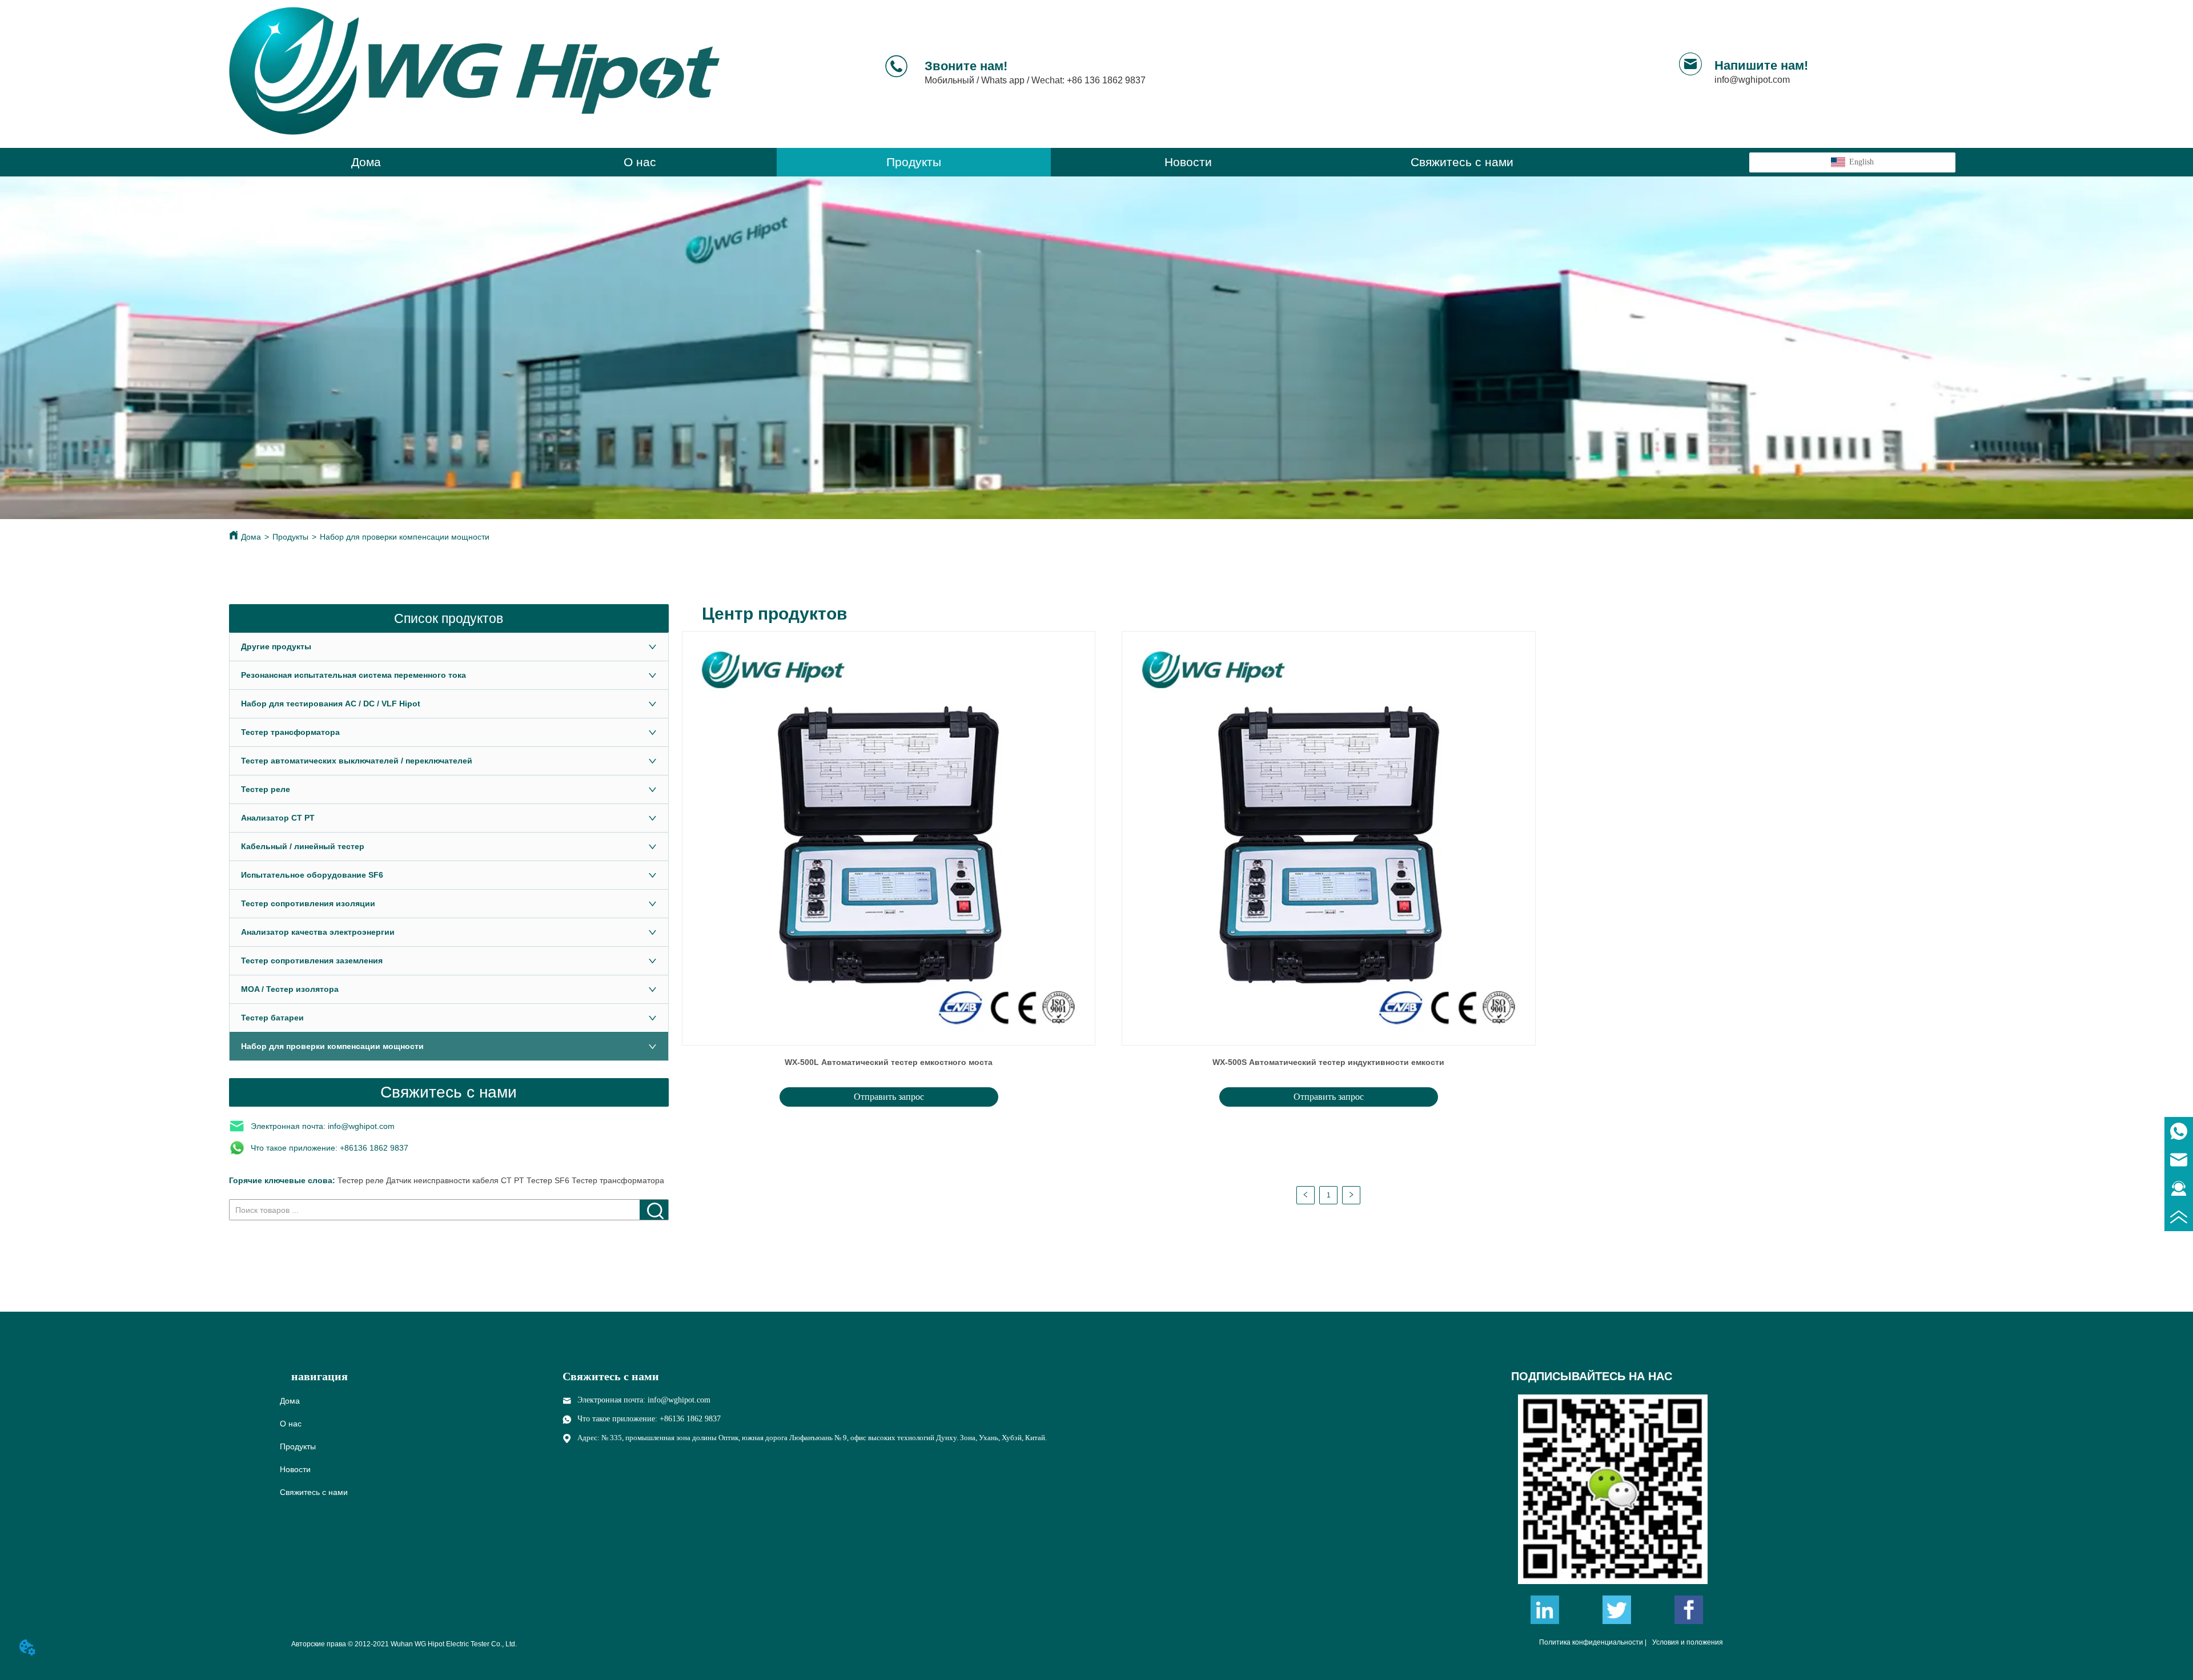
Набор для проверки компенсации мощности (405, 537)
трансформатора (632, 1180)
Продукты (290, 537)
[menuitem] (914, 162)
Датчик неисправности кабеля (443, 1180)
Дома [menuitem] (366, 162)
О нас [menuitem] (640, 162)
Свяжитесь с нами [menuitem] (1462, 162)
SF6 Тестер (576, 1180)
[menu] (914, 162)
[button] (914, 162)
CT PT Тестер (527, 1180)
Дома (251, 537)
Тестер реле (361, 1180)
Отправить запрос (889, 1097)
